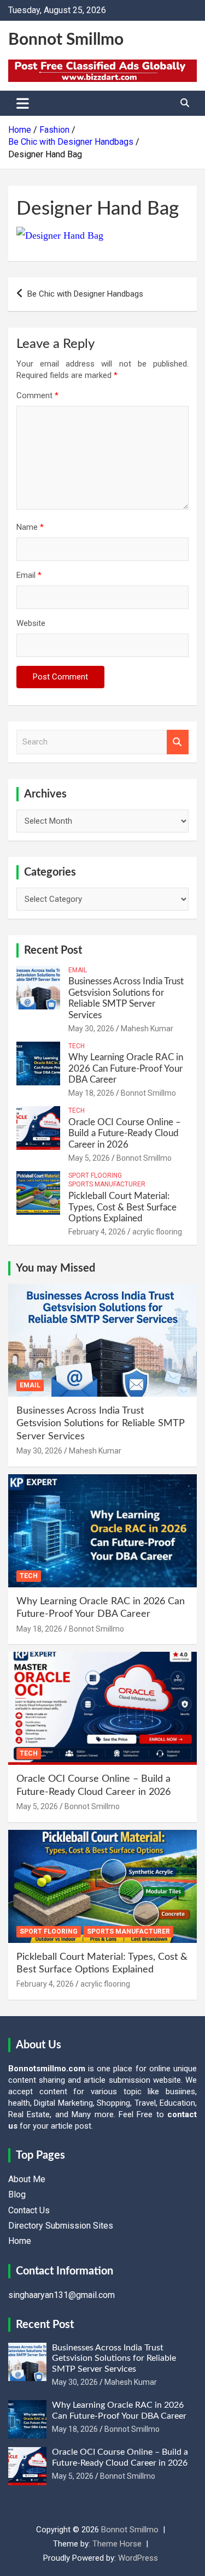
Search (178, 742)
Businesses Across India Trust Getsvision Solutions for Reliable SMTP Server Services (101, 1424)
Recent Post (53, 950)
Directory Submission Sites (61, 2226)
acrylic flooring (157, 1232)
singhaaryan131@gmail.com (61, 2295)
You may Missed (55, 1268)
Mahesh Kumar (147, 1029)
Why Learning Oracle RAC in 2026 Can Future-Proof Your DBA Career (126, 1068)
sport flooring (95, 1175)
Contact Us (29, 2210)
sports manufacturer (107, 1184)
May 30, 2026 (91, 1029)
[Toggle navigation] (23, 103)
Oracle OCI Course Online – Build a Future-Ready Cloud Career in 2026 (125, 1133)
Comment (37, 395)
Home (20, 2241)
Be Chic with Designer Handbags (85, 294)
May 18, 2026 (91, 1093)
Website (31, 623)
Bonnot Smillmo (66, 40)
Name (30, 527)
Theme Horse (117, 2544)
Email (29, 575)
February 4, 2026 (97, 1232)
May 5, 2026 (89, 1158)
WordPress (138, 2558)
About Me (27, 2179)
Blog (17, 2194)
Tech (77, 1046)
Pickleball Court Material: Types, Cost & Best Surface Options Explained (122, 1207)
